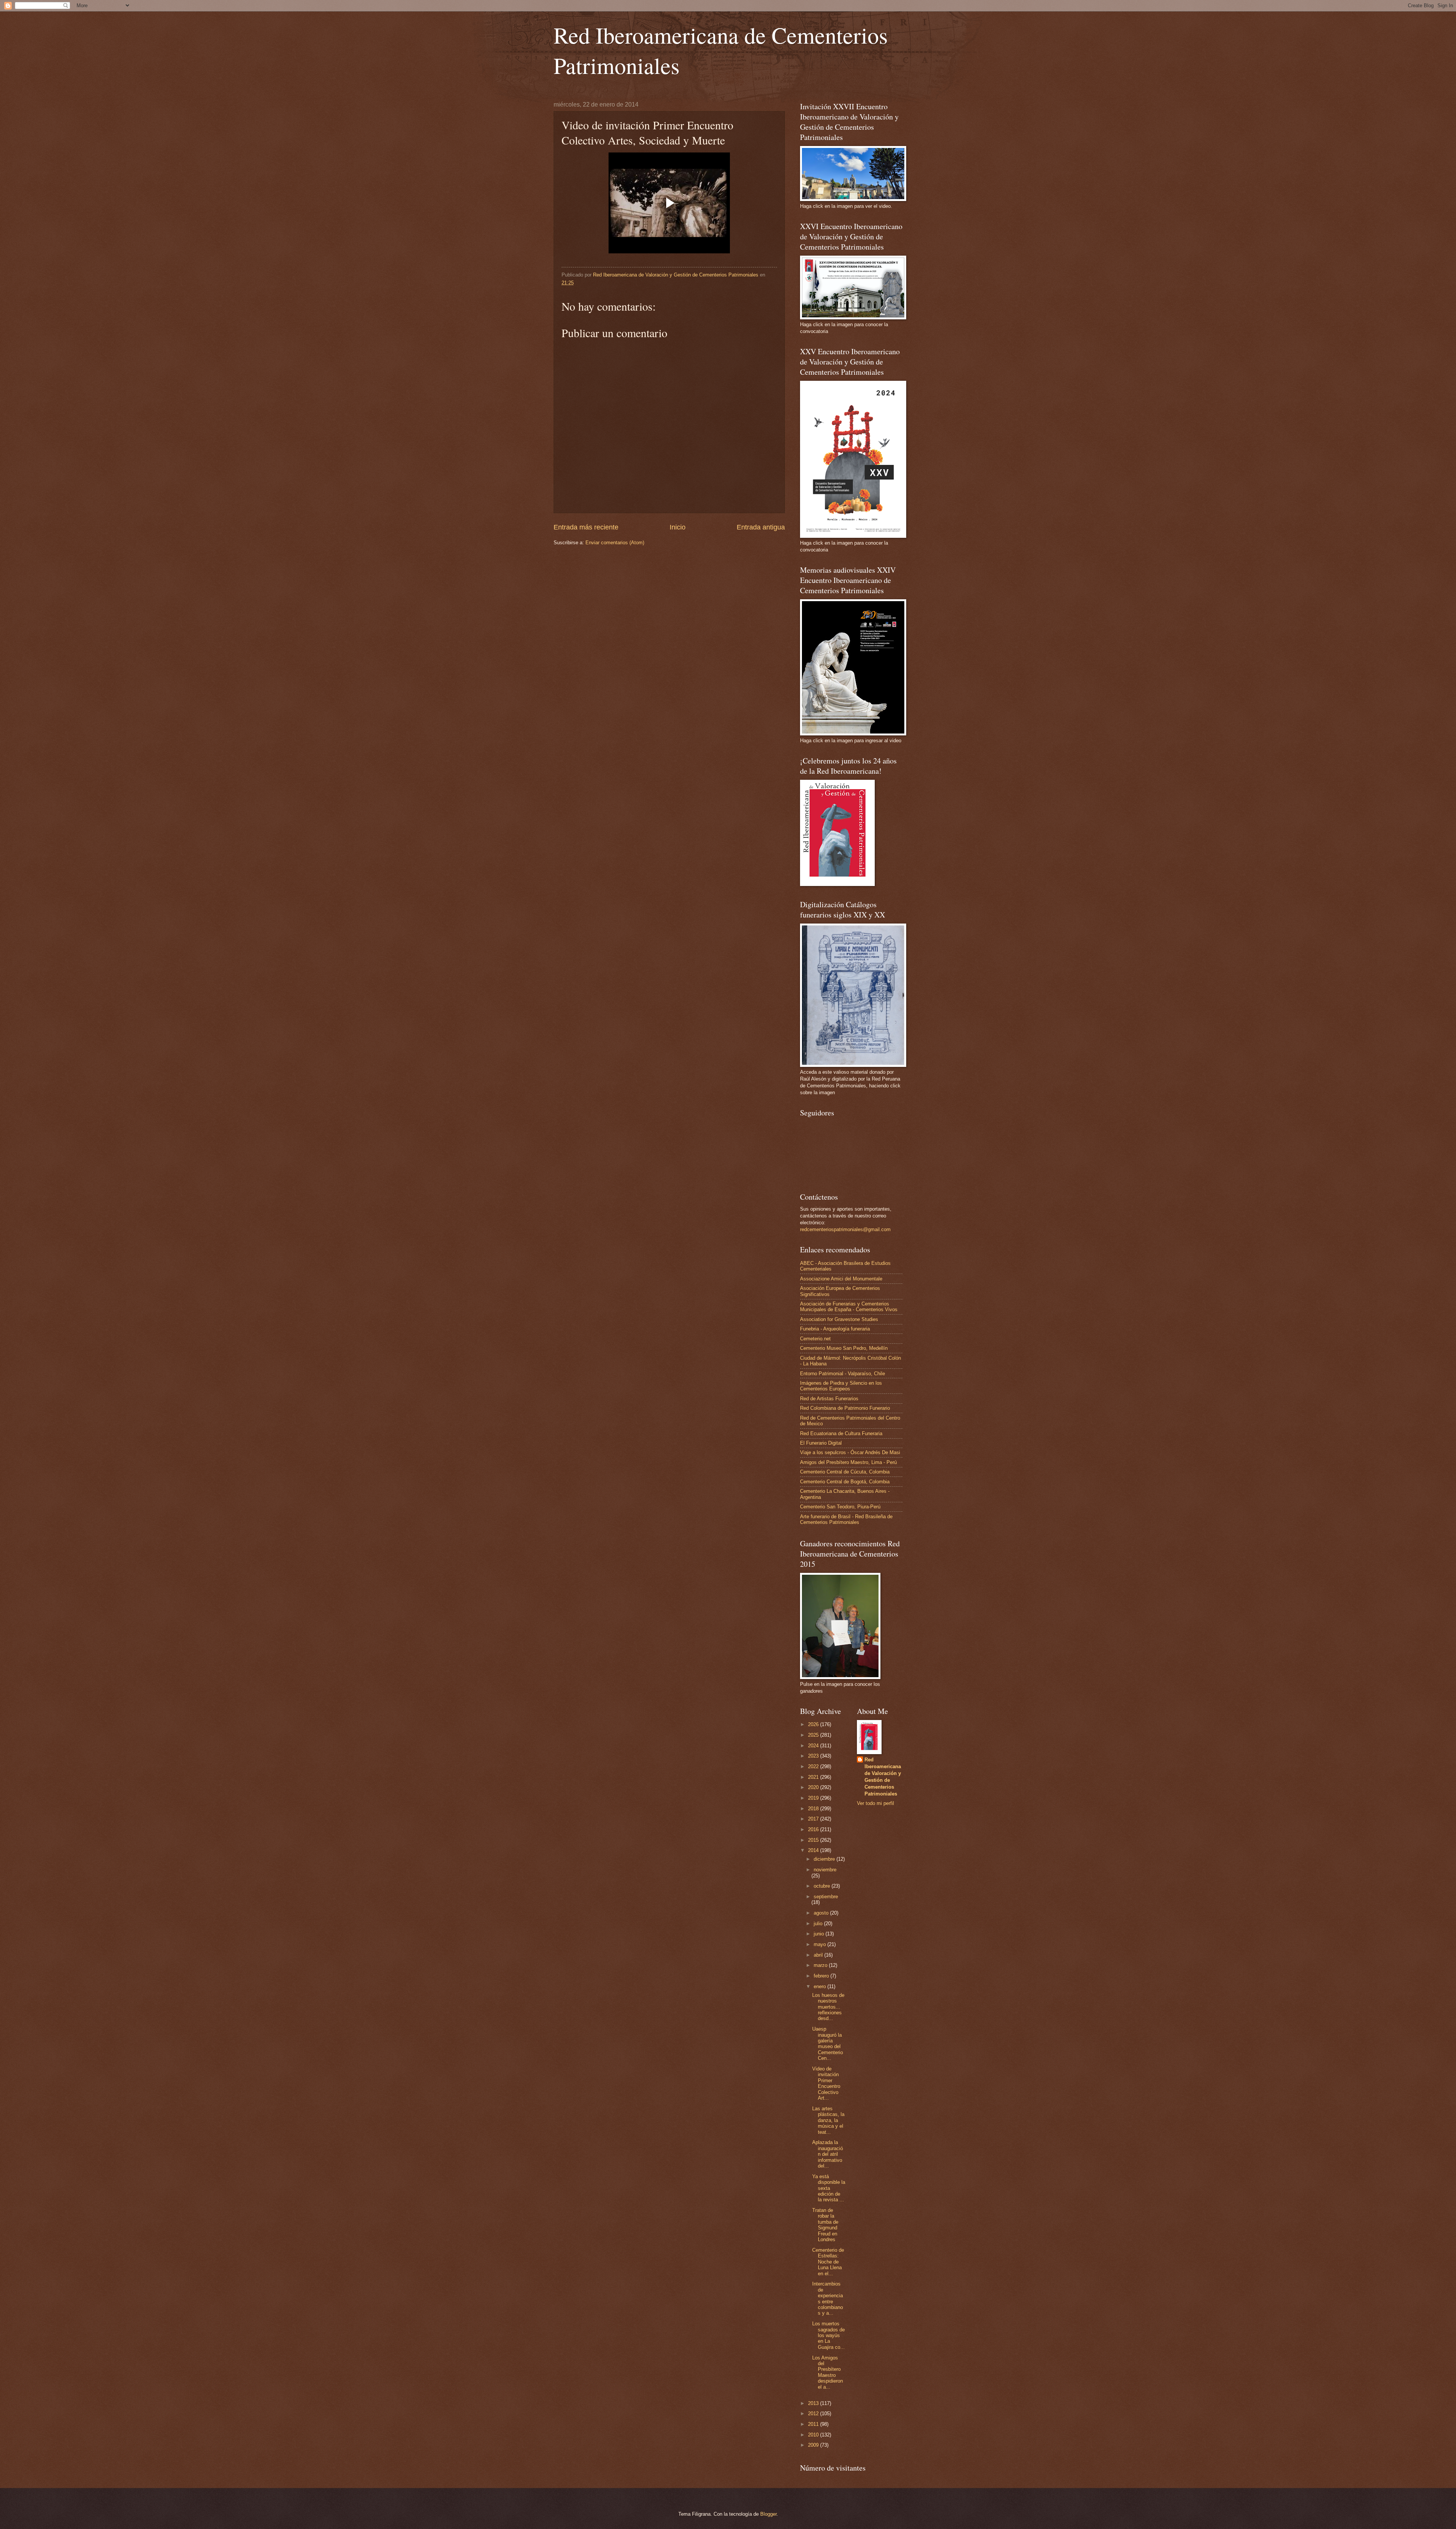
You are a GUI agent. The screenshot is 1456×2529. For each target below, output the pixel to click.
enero (821, 1986)
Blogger (768, 2514)
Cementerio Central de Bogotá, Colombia (845, 1482)
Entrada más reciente (586, 527)
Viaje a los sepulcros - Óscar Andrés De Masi (850, 1452)
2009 (814, 2445)
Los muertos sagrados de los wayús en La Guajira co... (828, 2335)
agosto (822, 1913)
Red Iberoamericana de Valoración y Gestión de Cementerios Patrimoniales (883, 1777)
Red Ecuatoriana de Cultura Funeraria (841, 1433)
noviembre (825, 1870)
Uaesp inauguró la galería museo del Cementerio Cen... (828, 2044)
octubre (823, 1886)
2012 (814, 2414)
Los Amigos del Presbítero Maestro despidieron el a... (828, 2372)
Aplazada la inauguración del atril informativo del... (828, 2154)
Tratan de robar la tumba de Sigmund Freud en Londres (825, 2225)
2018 (814, 1809)
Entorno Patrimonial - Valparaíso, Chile (843, 1374)
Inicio (678, 527)
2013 (814, 2403)
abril (819, 1955)
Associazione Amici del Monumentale (841, 1279)
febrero (822, 1976)
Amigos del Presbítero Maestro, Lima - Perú (848, 1462)
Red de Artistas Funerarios (829, 1399)
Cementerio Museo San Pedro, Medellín (844, 1348)
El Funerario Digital (821, 1443)
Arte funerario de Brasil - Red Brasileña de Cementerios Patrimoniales (846, 1519)
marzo (821, 1965)
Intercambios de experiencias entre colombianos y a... (828, 2298)
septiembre (826, 1897)
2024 (814, 1746)
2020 (814, 1787)
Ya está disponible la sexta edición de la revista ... (829, 2188)
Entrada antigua (761, 527)
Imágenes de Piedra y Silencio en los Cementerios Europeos (841, 1386)
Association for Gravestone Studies (839, 1319)
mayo (821, 1944)
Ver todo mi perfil (875, 1803)
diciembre (825, 1859)
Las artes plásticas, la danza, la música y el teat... (828, 2120)
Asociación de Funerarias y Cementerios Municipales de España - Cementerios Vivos (849, 1307)
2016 (814, 1829)
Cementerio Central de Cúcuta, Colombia (845, 1472)
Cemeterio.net (815, 1339)
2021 (814, 1777)
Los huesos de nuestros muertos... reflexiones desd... (828, 2007)
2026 (814, 1724)
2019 (814, 1798)
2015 (814, 1840)
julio (819, 1923)
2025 (814, 1735)
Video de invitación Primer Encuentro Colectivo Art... (826, 2083)
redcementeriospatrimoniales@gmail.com (845, 1229)
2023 (814, 1756)
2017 (814, 1819)
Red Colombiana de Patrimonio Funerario (845, 1408)
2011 (814, 2424)
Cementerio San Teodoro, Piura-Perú (840, 1507)
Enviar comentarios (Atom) (615, 543)
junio (820, 1934)
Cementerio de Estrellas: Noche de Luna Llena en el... (828, 2262)
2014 (814, 1850)
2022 (814, 1766)
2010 (814, 2435)
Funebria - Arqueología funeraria (835, 1329)
